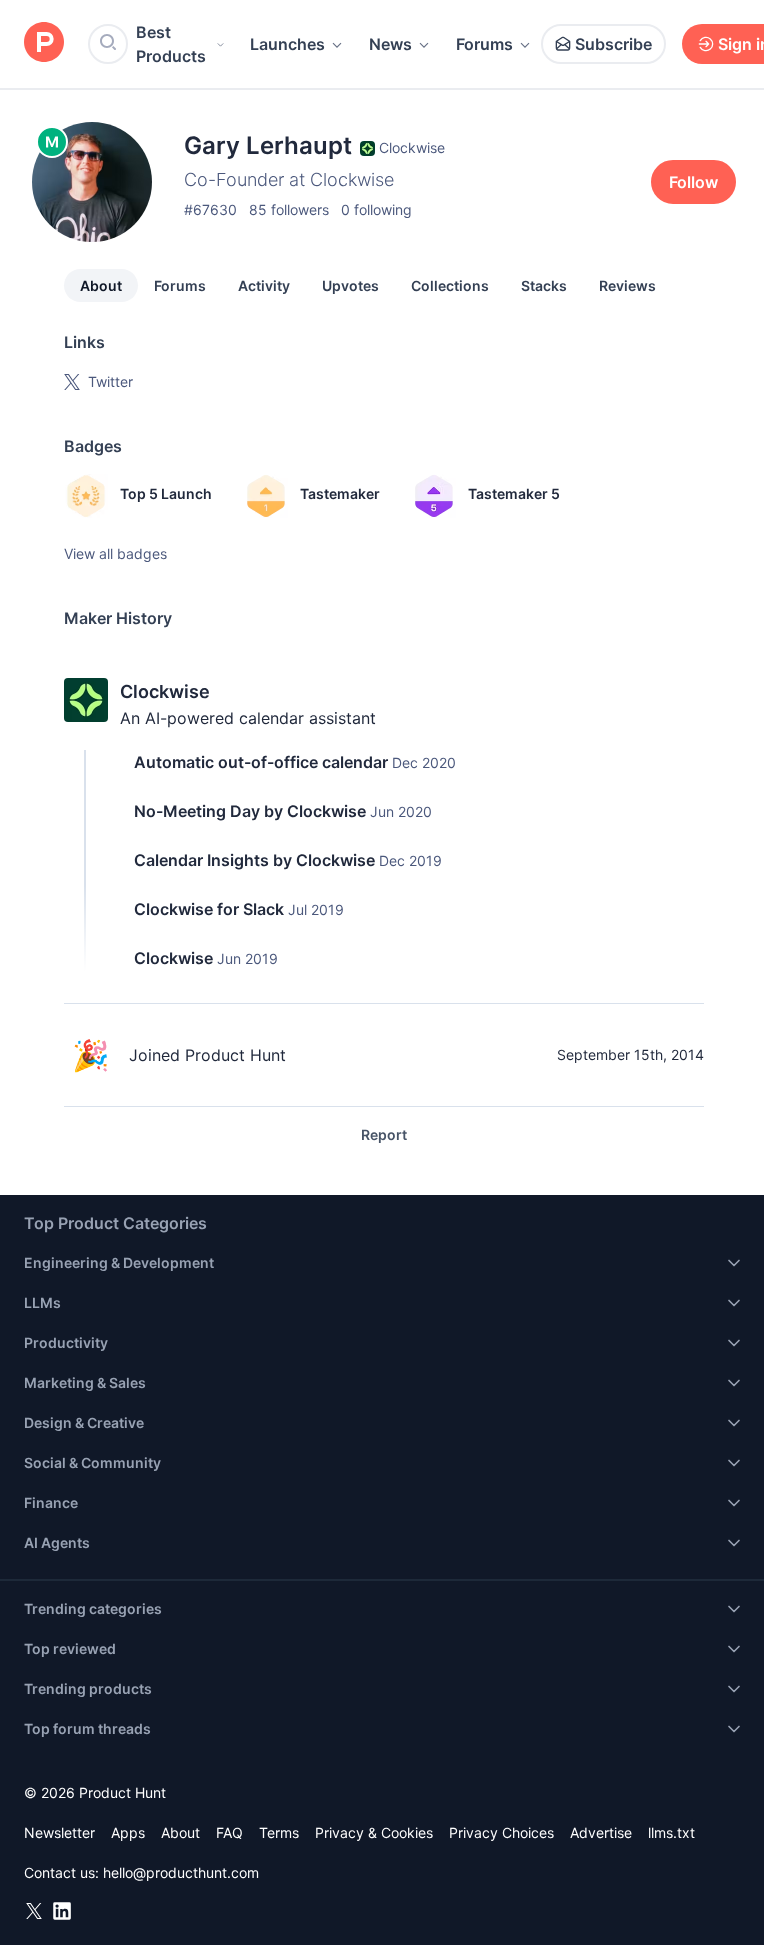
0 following (376, 209)
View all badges (115, 553)
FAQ (229, 1832)
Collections (450, 285)
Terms (279, 1832)
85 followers (289, 209)
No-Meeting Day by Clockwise (250, 811)
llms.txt (671, 1832)
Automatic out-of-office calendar (261, 762)
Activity (264, 285)
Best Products (171, 44)
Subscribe (613, 44)
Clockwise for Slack (209, 909)
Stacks (544, 285)
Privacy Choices (501, 1832)
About (101, 285)
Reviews (627, 285)
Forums (484, 44)
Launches (287, 44)
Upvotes (350, 285)
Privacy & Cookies (374, 1832)
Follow (693, 182)
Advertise (601, 1832)
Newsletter (59, 1832)
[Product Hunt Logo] (44, 43)
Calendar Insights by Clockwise (254, 860)
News (390, 44)
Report (384, 1134)
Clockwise (165, 691)
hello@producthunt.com (181, 1872)
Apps (128, 1832)
